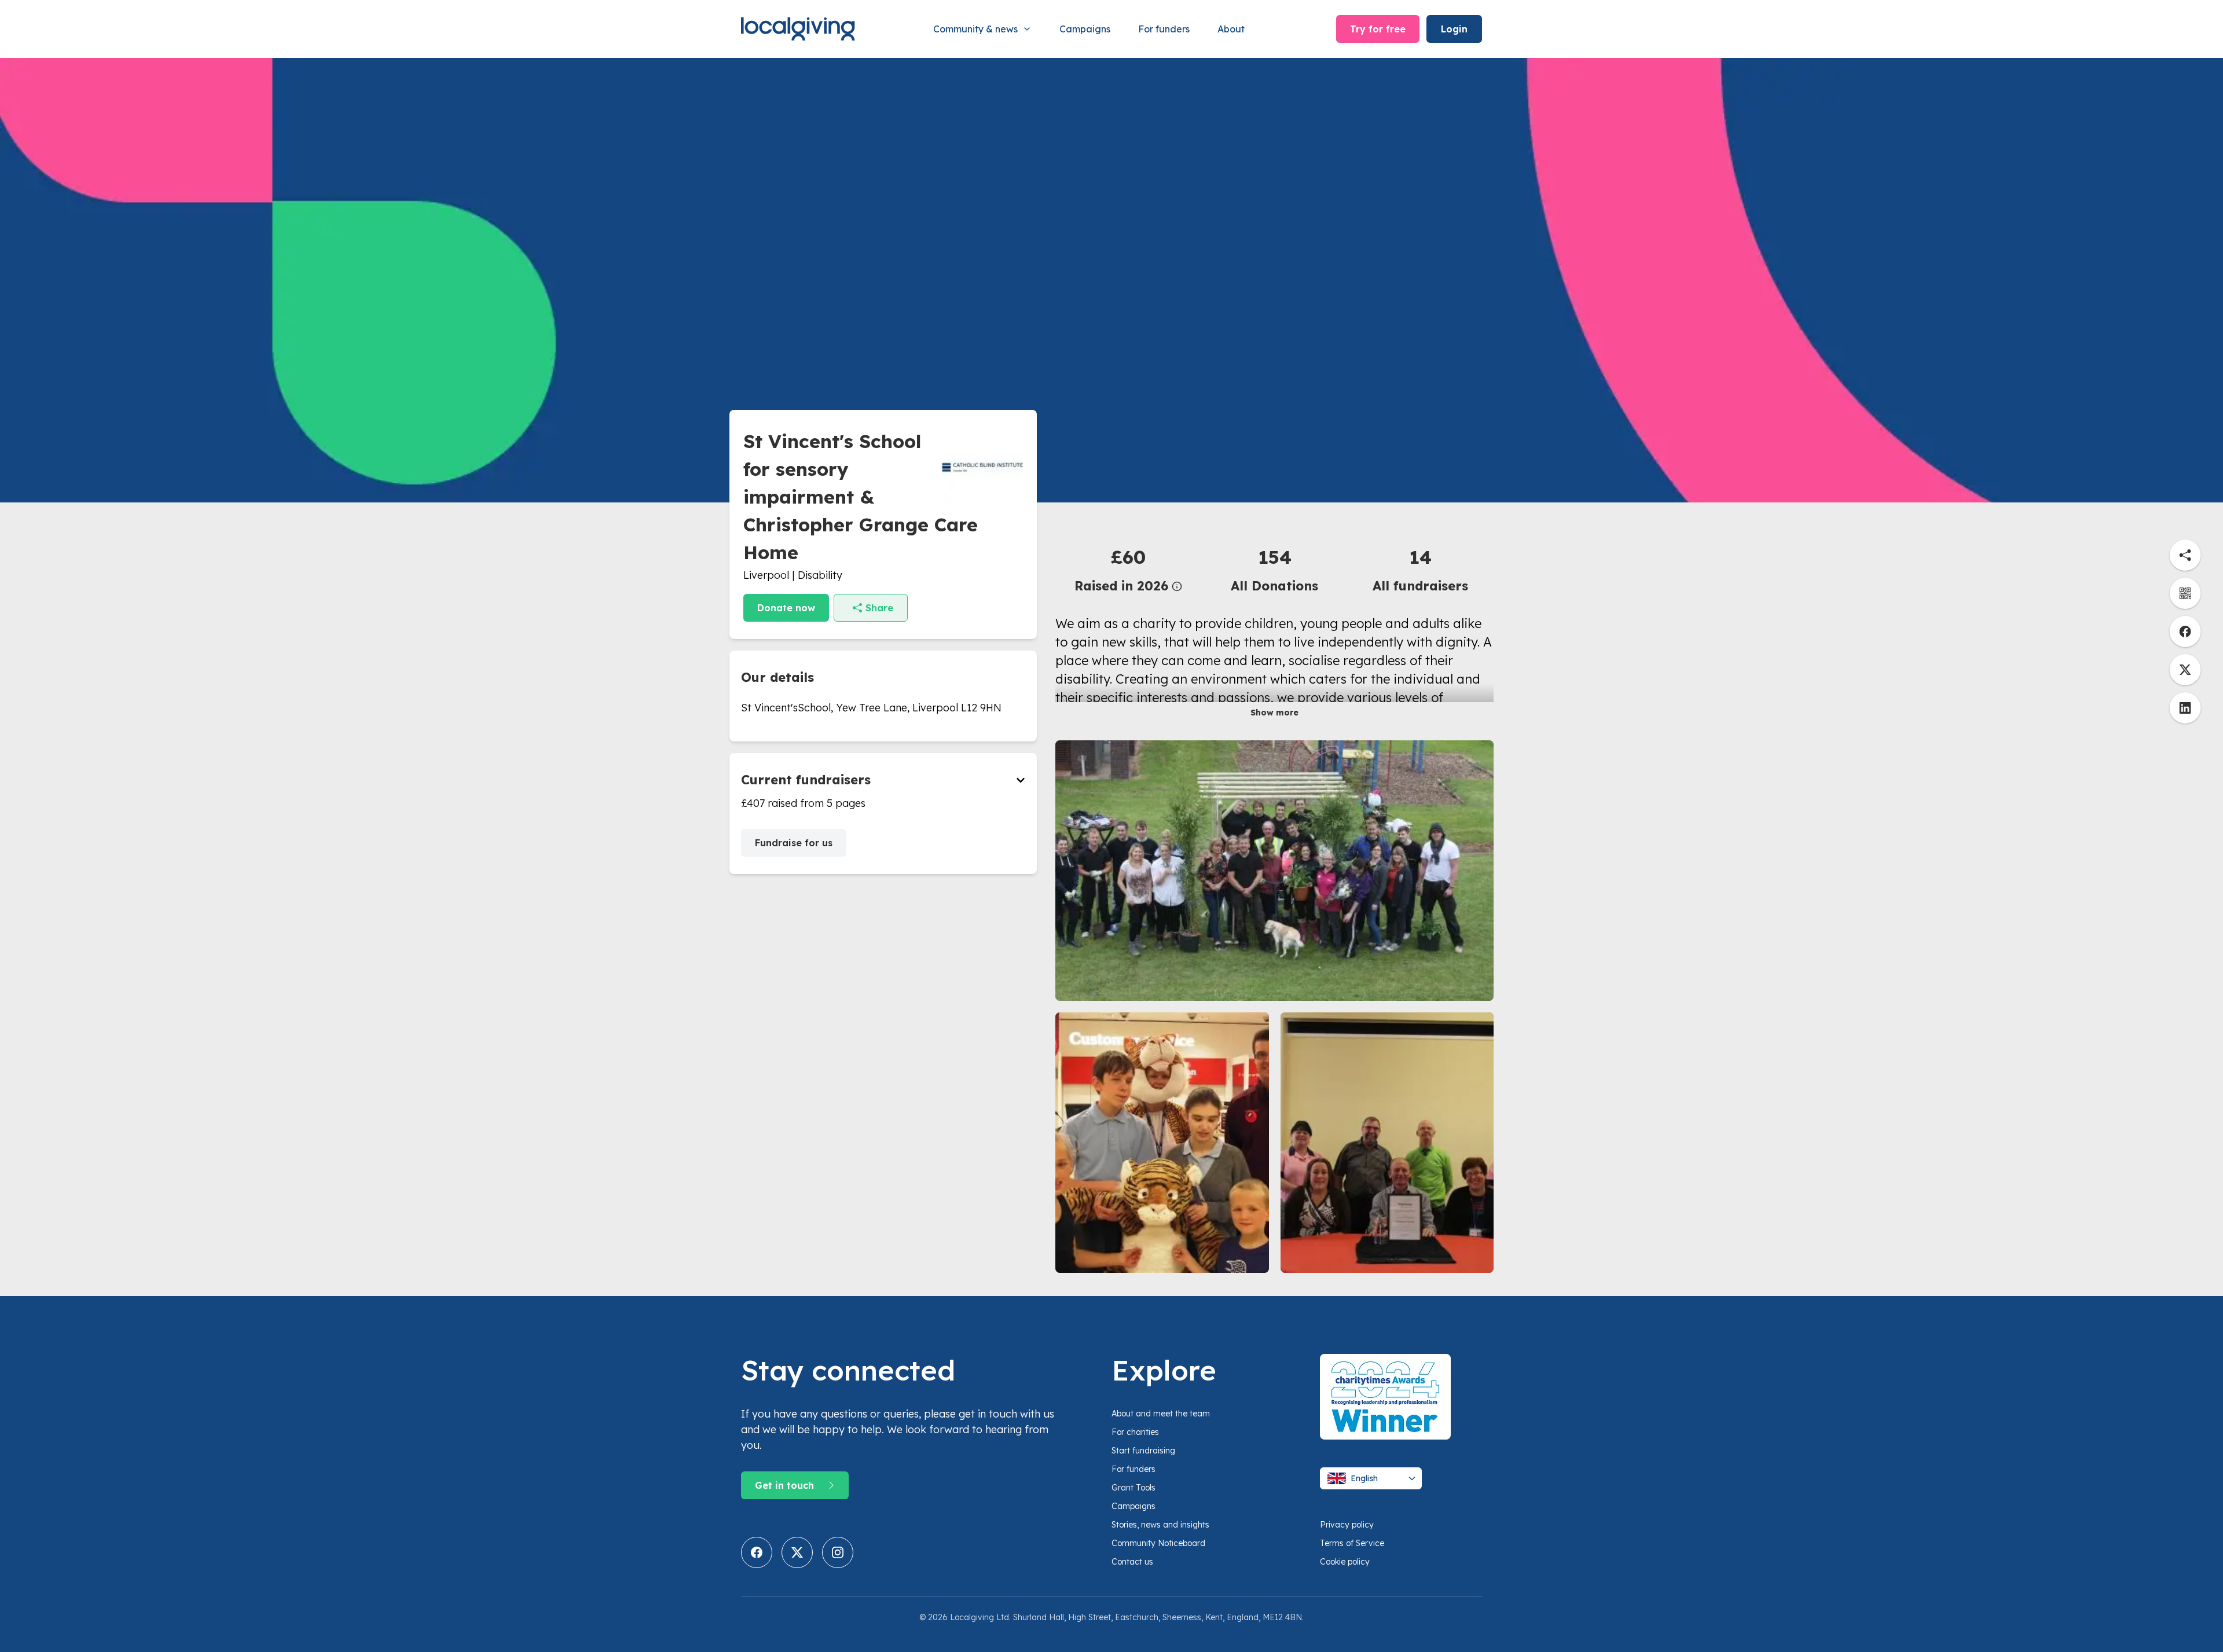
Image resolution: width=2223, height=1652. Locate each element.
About (1231, 29)
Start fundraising (1143, 1451)
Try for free (1378, 29)
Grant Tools (1133, 1488)
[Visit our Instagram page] (838, 1552)
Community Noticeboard (1158, 1543)
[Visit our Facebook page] (757, 1552)
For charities (1135, 1432)
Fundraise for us (794, 843)
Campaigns (1085, 29)
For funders (1164, 29)
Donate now (786, 608)
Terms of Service (1352, 1543)
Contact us (1132, 1562)
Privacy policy (1347, 1525)
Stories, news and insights (1160, 1525)
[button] (1128, 569)
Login (1454, 29)
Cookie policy (1345, 1562)
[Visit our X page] (797, 1552)
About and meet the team (1161, 1414)
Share (879, 608)
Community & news (975, 29)
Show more (1274, 713)
